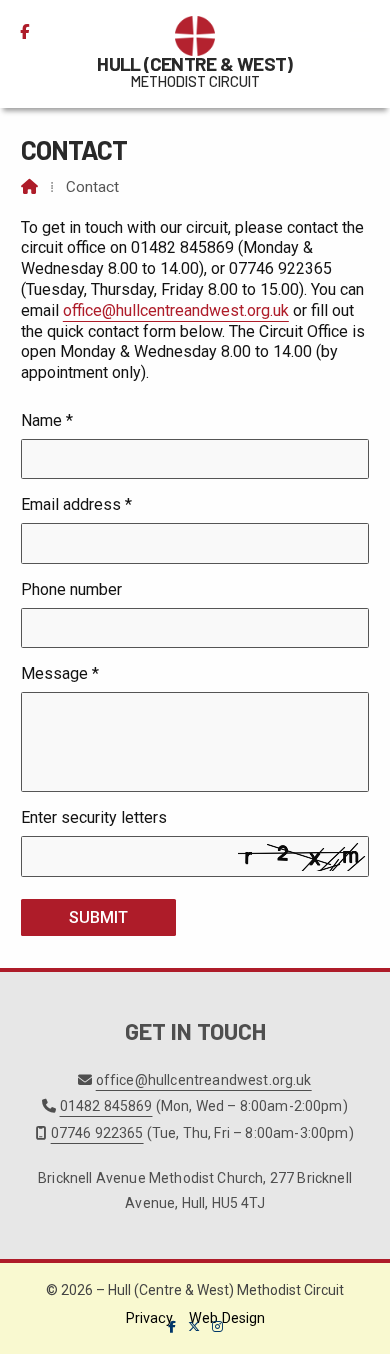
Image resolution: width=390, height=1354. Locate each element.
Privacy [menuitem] (149, 1318)
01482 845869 (106, 1106)
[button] (360, 31)
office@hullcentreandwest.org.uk (176, 310)
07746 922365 (97, 1133)
